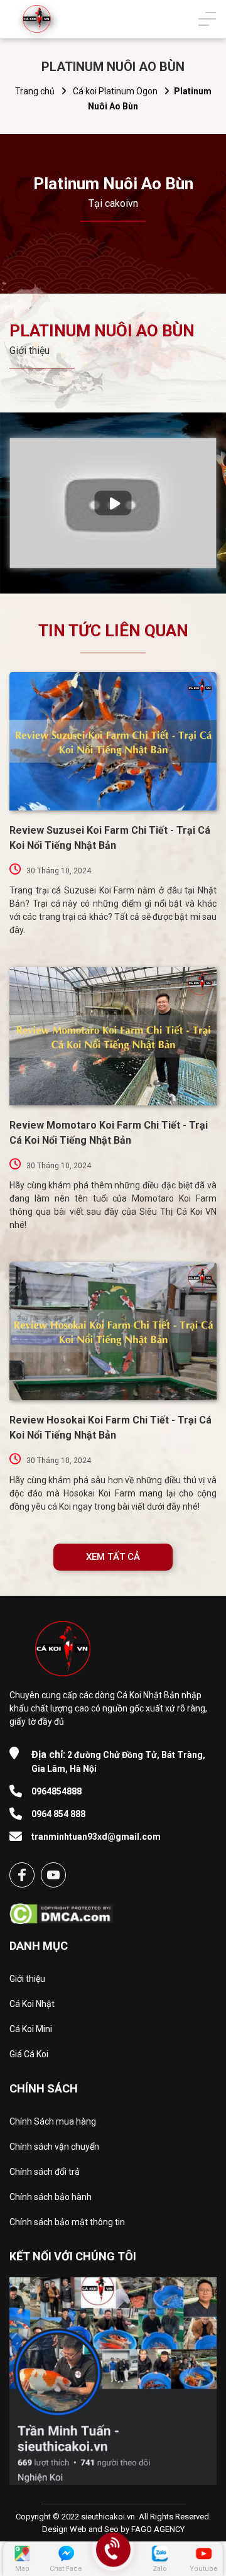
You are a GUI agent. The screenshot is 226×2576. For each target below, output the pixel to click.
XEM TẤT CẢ (113, 1557)
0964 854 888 (58, 1814)
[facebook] (22, 1875)
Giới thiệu (27, 1979)
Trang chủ (35, 91)
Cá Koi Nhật (32, 2004)
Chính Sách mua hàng (53, 2121)
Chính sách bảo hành (51, 2197)
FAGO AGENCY (158, 2529)
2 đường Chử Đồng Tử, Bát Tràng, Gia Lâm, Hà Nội (118, 1761)
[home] (37, 19)
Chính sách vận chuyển (54, 2147)
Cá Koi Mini (31, 2029)
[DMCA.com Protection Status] (61, 1910)
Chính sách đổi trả (45, 2172)
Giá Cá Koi (29, 2054)
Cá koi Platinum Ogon (115, 91)
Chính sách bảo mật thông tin (67, 2222)
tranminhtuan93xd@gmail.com (96, 1837)
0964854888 (56, 1791)
